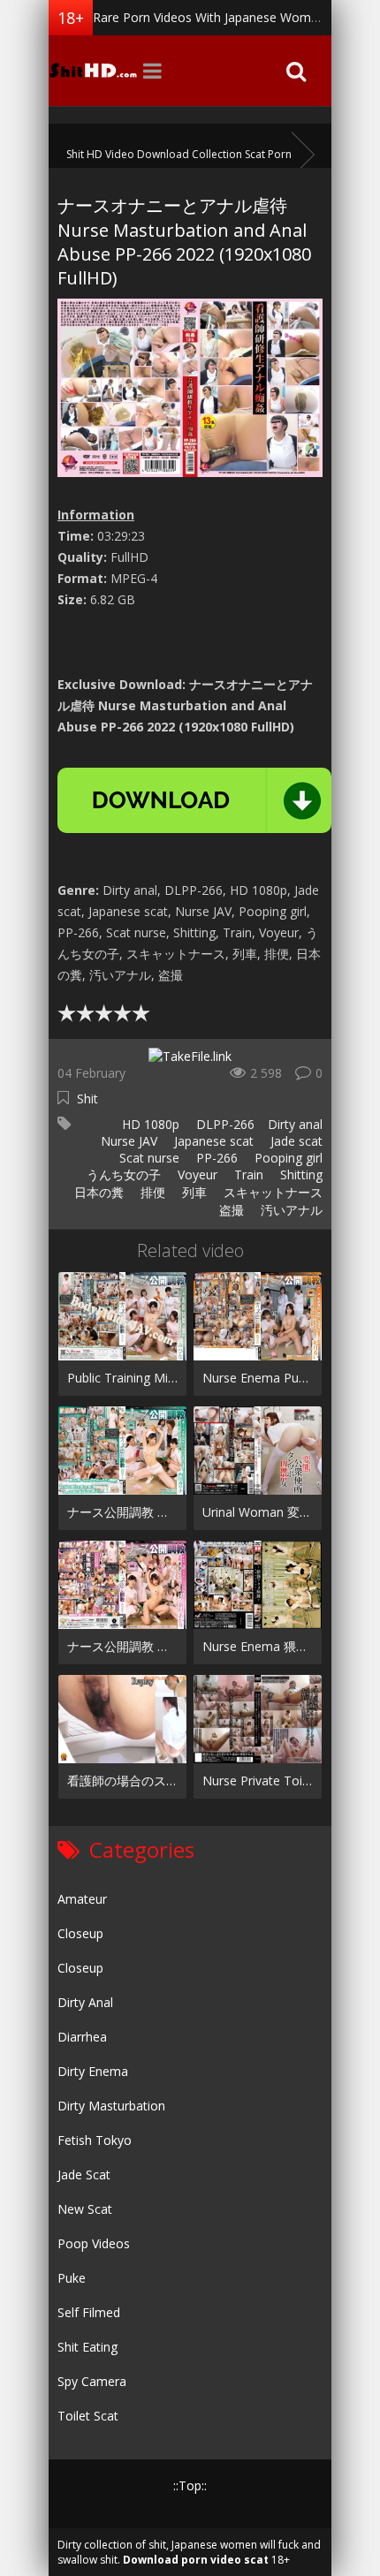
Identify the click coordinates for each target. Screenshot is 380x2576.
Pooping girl (287, 1158)
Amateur (82, 1899)
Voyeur (196, 1174)
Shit (87, 1099)
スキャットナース (271, 1192)
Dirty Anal (85, 2002)
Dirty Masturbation (111, 2106)
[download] (194, 800)
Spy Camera (92, 2381)
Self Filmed (89, 2312)
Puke (72, 2278)
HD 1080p (149, 1124)
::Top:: (190, 2485)
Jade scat (295, 1141)
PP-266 (215, 1158)
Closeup (80, 1933)
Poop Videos (94, 2243)
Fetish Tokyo (95, 2140)
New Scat (85, 2209)
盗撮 (230, 1210)
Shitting (300, 1174)
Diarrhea (82, 2037)
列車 (193, 1192)
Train (247, 1174)
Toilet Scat (88, 2416)
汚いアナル (290, 1210)
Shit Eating (87, 2347)
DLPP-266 (224, 1124)
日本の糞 (97, 1192)
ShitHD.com (93, 71)
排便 (151, 1192)
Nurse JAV (127, 1141)
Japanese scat (212, 1141)
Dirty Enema (93, 2071)
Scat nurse (148, 1158)
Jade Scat (84, 2174)
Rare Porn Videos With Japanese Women (209, 17)
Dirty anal (295, 1124)
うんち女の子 (122, 1174)
